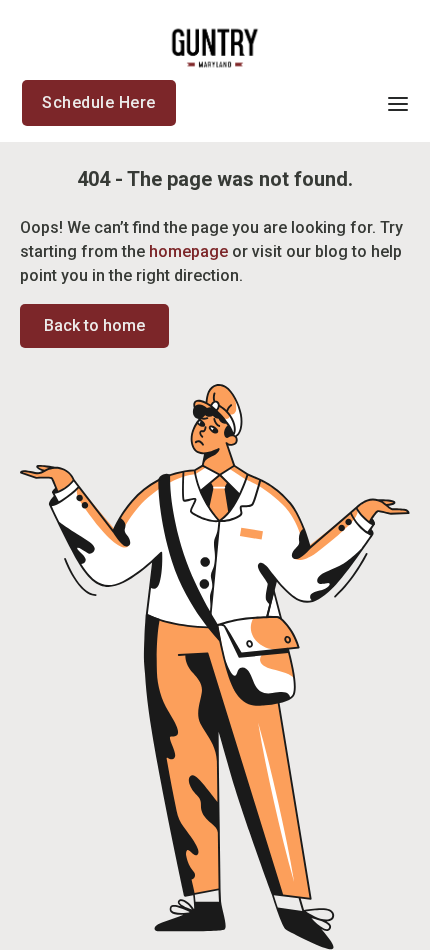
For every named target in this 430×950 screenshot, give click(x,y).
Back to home (94, 325)
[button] (398, 103)
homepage (186, 251)
